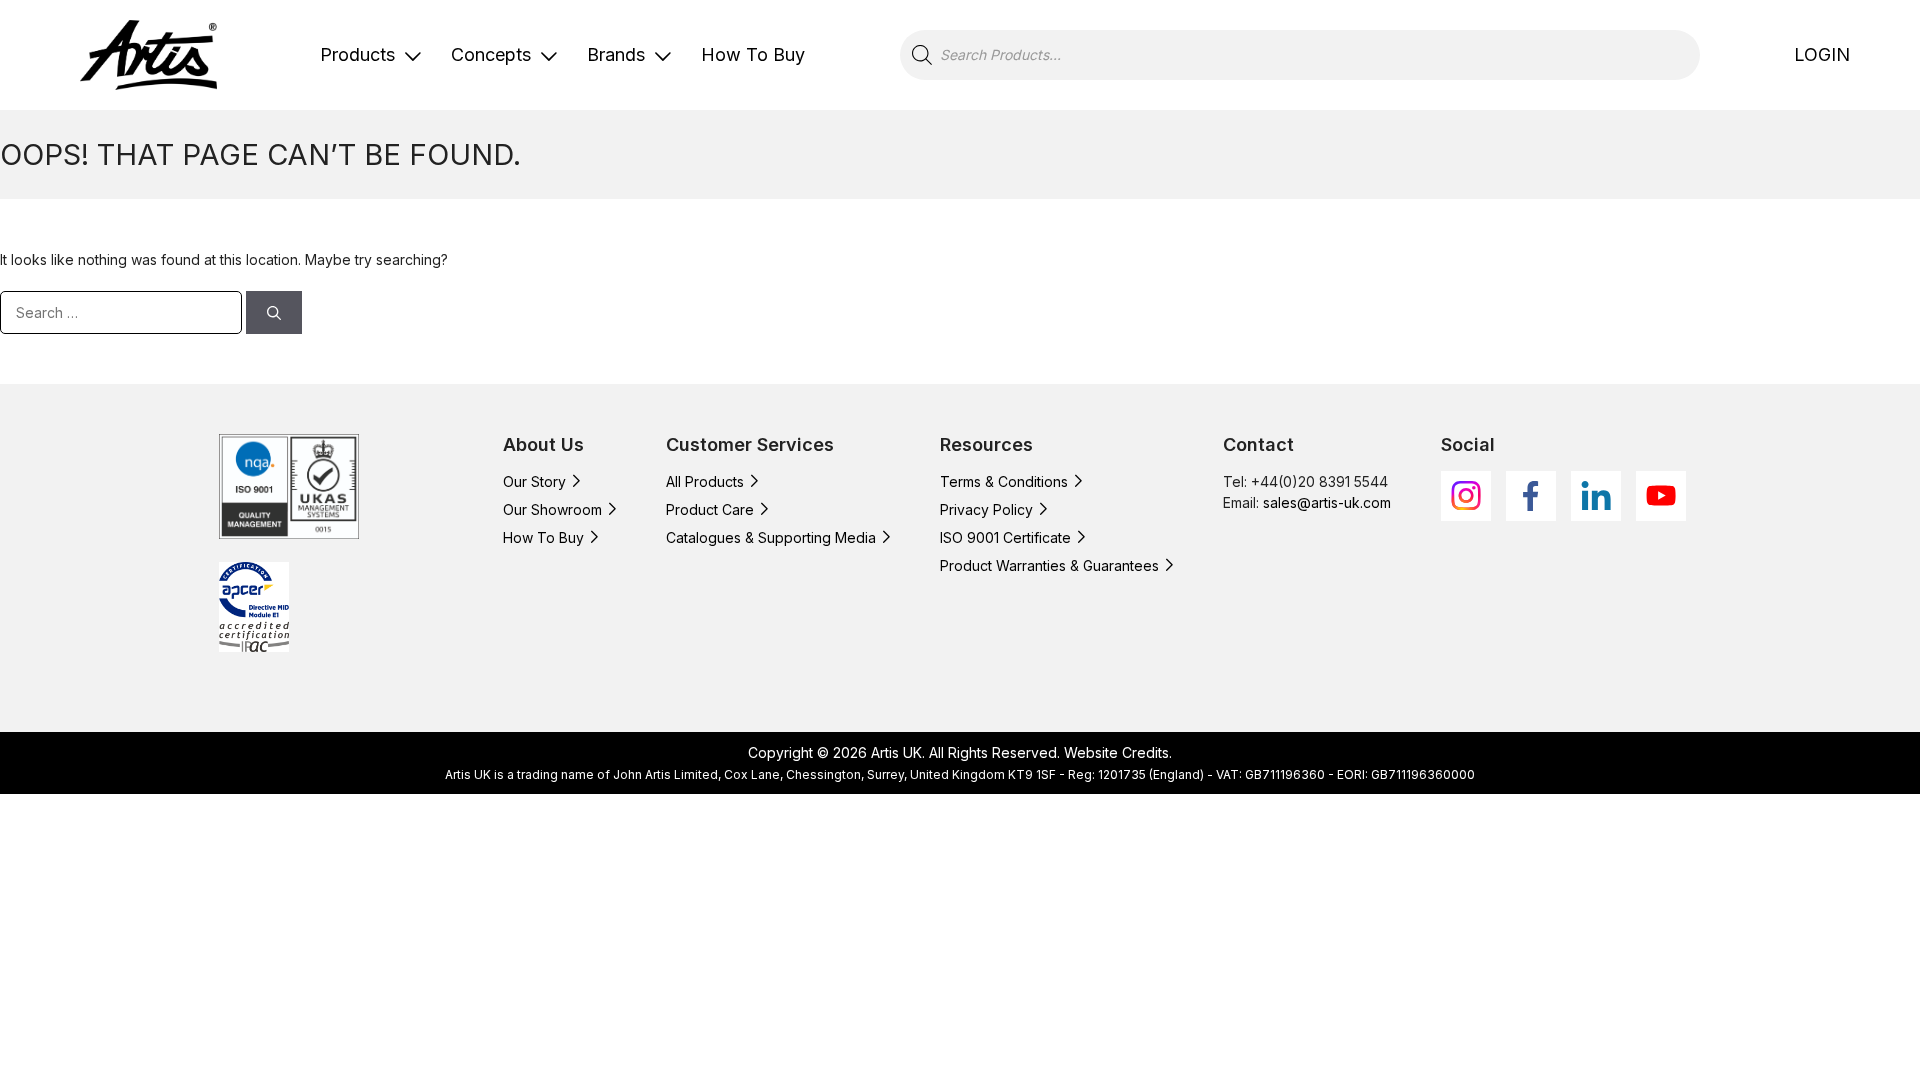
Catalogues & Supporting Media (771, 537)
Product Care (710, 509)
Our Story (534, 481)
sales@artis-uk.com (1327, 502)
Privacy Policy (986, 509)
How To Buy (753, 54)
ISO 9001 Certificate (1005, 537)
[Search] (274, 312)
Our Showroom (552, 509)
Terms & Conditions (1004, 481)
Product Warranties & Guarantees (1049, 565)
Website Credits (1116, 752)
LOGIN (1822, 54)
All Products (705, 481)
